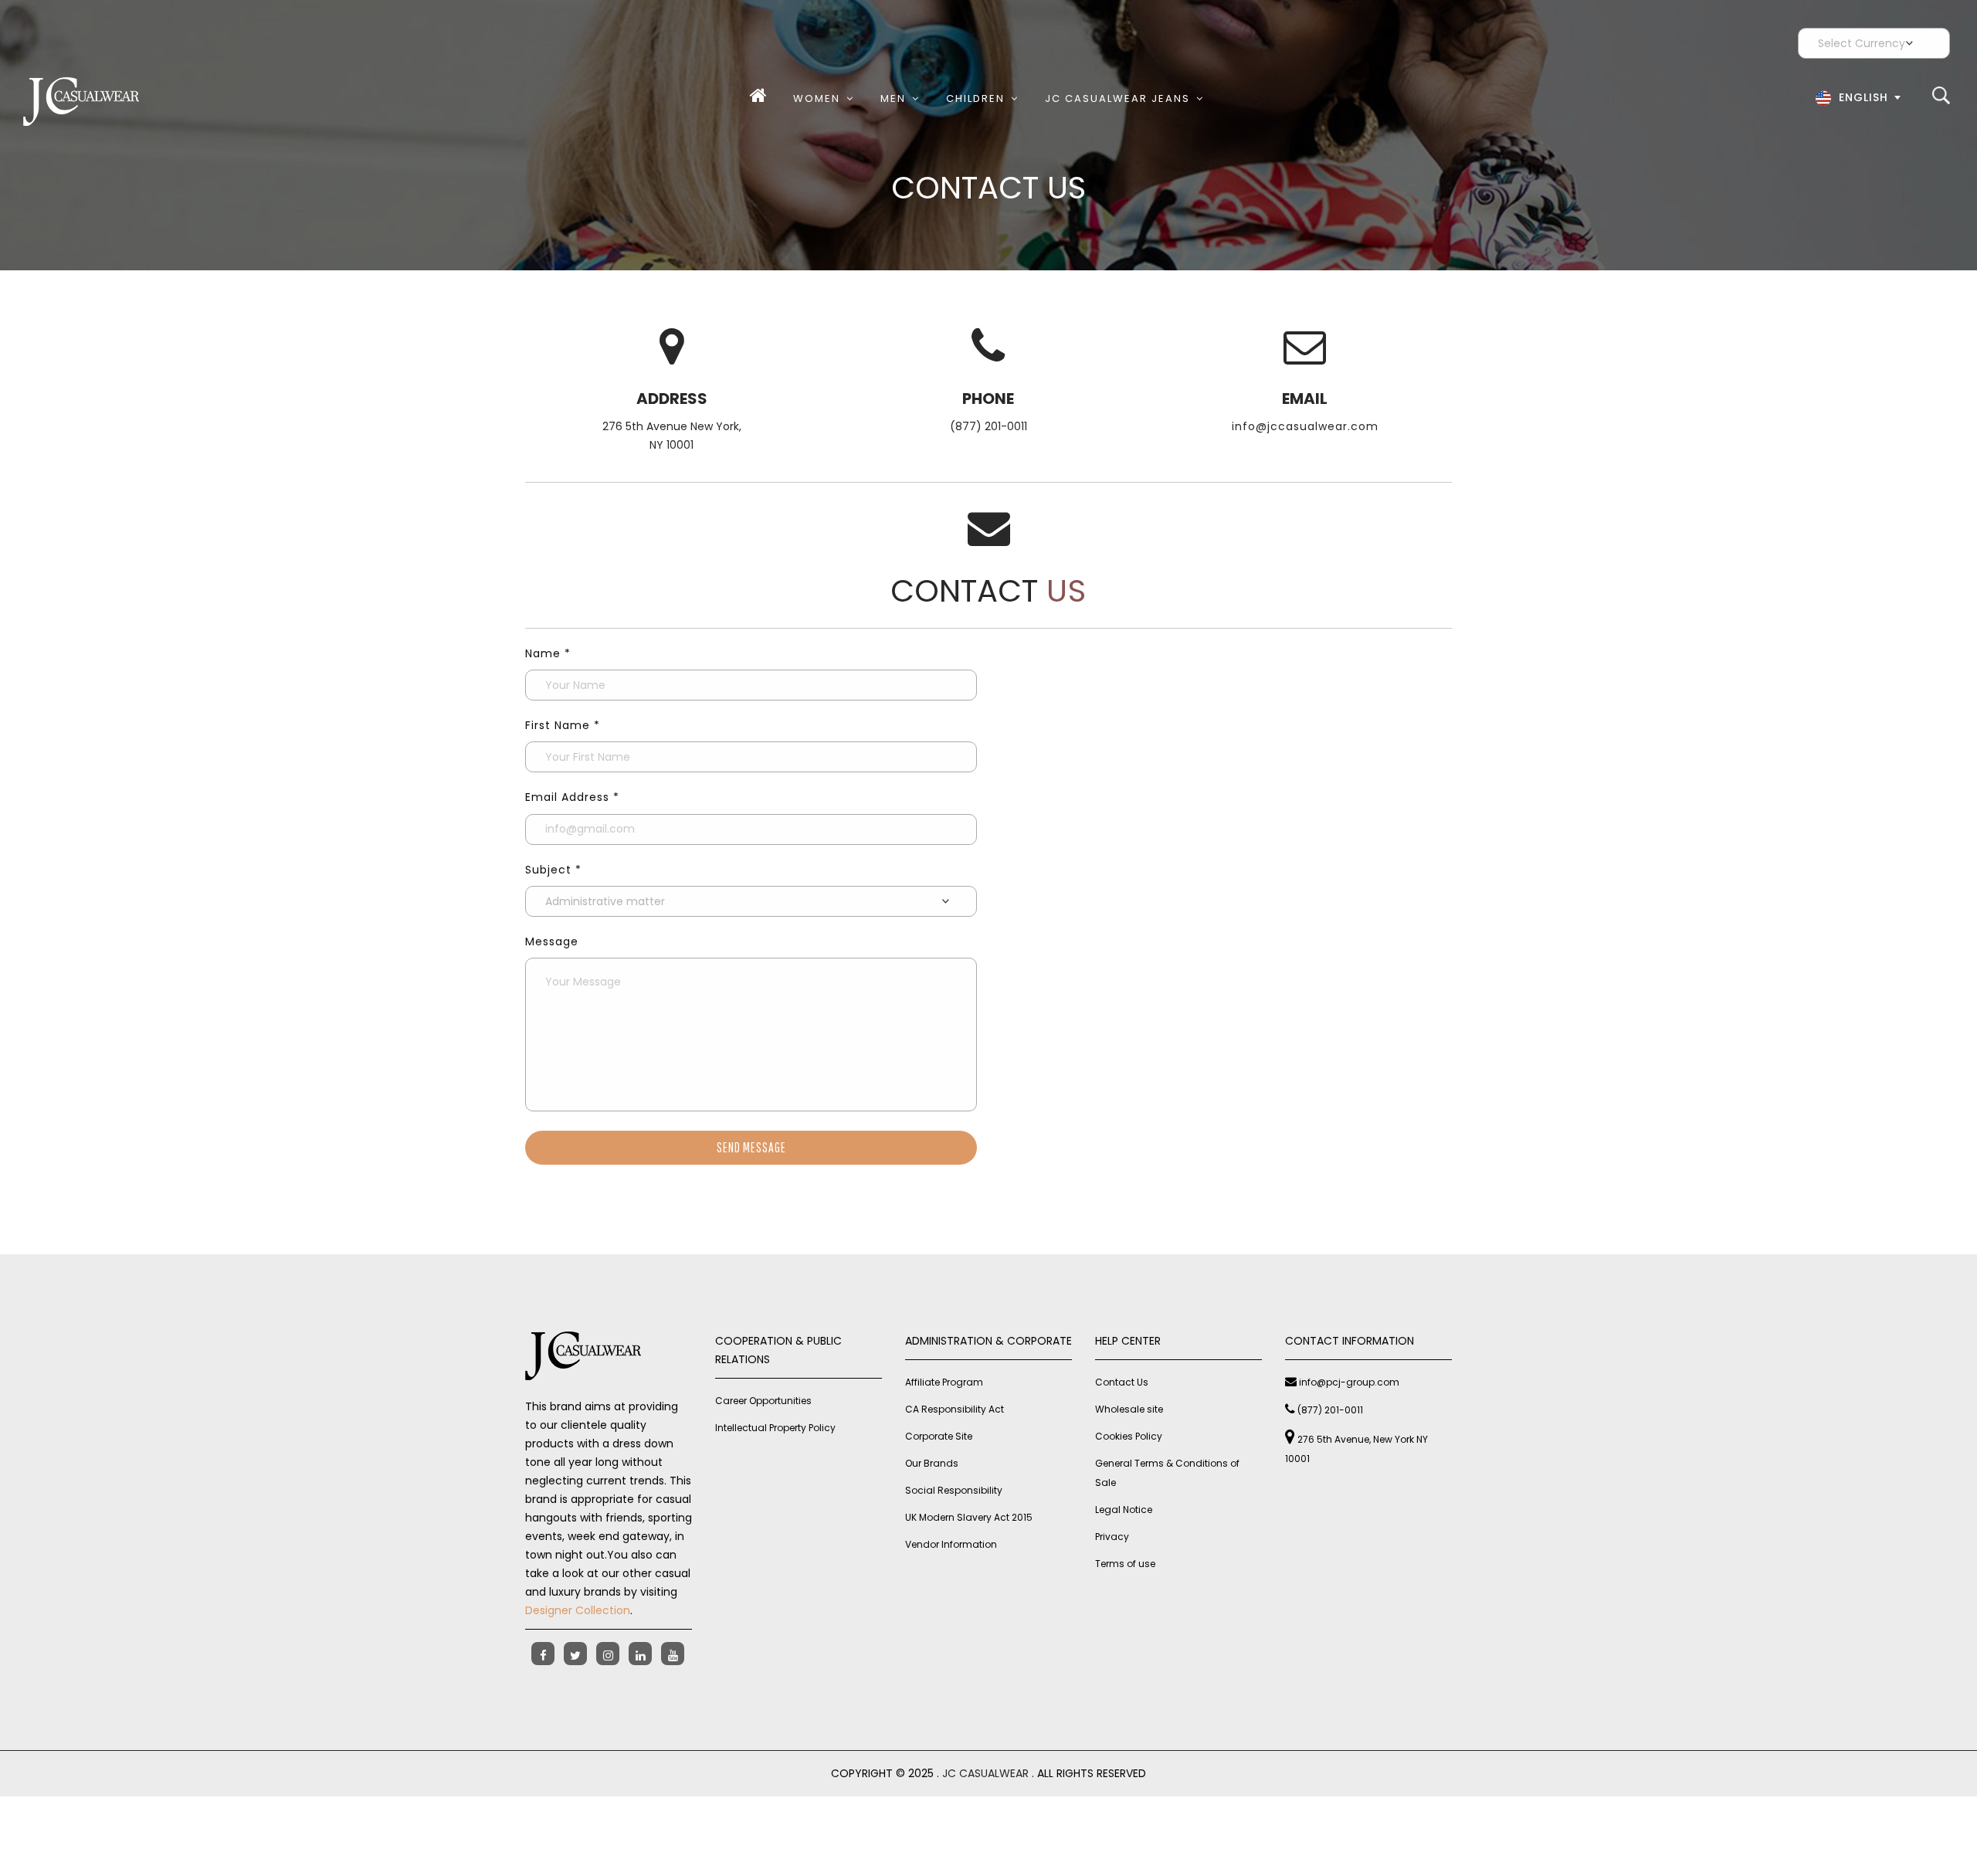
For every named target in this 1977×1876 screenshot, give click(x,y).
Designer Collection (578, 1610)
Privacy (1112, 1537)
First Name (563, 725)
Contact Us (1122, 1382)
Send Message (751, 1147)
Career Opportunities (763, 1401)
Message (552, 941)
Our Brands (932, 1463)
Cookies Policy (1129, 1436)
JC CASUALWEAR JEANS (1117, 98)
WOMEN (817, 98)
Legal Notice (1124, 1510)
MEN (893, 98)
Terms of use (1125, 1564)
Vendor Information (951, 1544)
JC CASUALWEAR (985, 1773)
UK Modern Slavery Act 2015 (969, 1517)
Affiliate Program (944, 1382)
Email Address (572, 797)
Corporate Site (939, 1436)
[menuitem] (761, 98)
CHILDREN (975, 98)
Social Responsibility (954, 1490)
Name (548, 653)
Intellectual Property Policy (775, 1428)
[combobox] (1856, 101)
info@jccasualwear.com (1305, 426)
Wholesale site (1129, 1409)
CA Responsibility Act (955, 1409)
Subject (553, 870)
